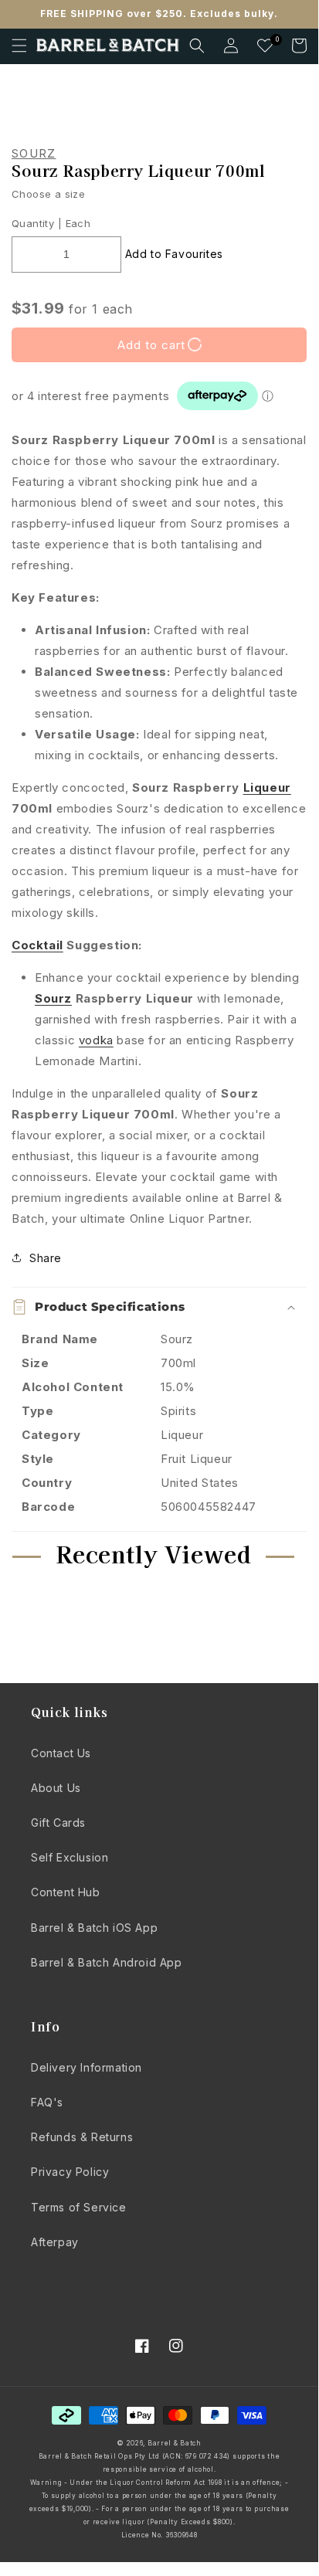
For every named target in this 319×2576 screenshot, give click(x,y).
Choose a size (48, 194)
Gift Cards (58, 1823)
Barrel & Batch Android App (107, 1962)
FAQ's (47, 2102)
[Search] (197, 46)
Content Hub (66, 1892)
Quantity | (37, 223)
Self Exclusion (70, 1857)
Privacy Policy (70, 2172)
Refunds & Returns (82, 2137)
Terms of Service (79, 2207)
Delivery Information (87, 2067)
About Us (56, 1788)
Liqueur (267, 787)
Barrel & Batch (175, 2443)
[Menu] (19, 46)
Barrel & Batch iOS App (94, 1928)
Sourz (34, 154)
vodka (96, 1040)
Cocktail (37, 945)
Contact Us (61, 1753)
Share (46, 1258)
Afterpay (55, 2242)
